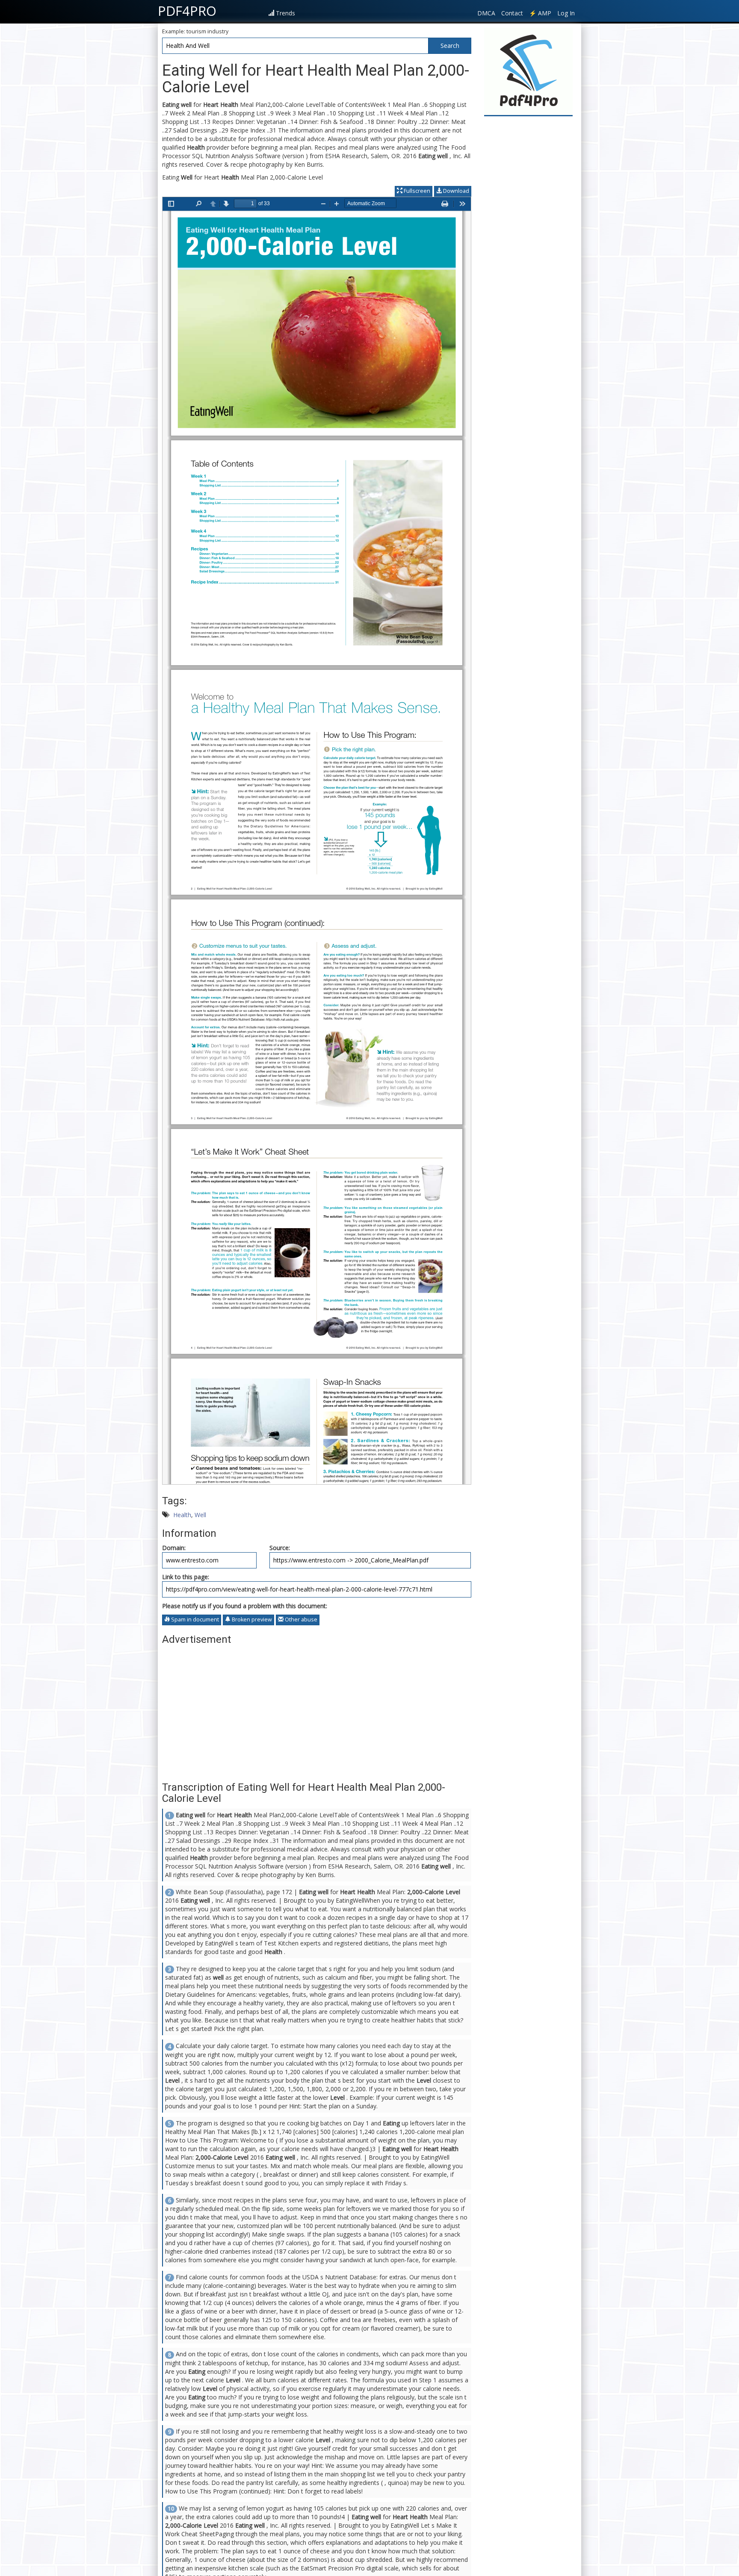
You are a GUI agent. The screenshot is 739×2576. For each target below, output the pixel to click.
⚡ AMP (540, 13)
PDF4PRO (187, 11)
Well (200, 1515)
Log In (566, 13)
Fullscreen (416, 191)
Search (450, 46)
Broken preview (251, 1620)
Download (455, 191)
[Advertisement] (317, 1709)
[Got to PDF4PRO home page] (528, 71)
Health (182, 1515)
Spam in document (194, 1620)
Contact (512, 13)
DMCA (486, 13)
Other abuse (300, 1620)
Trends (285, 13)
